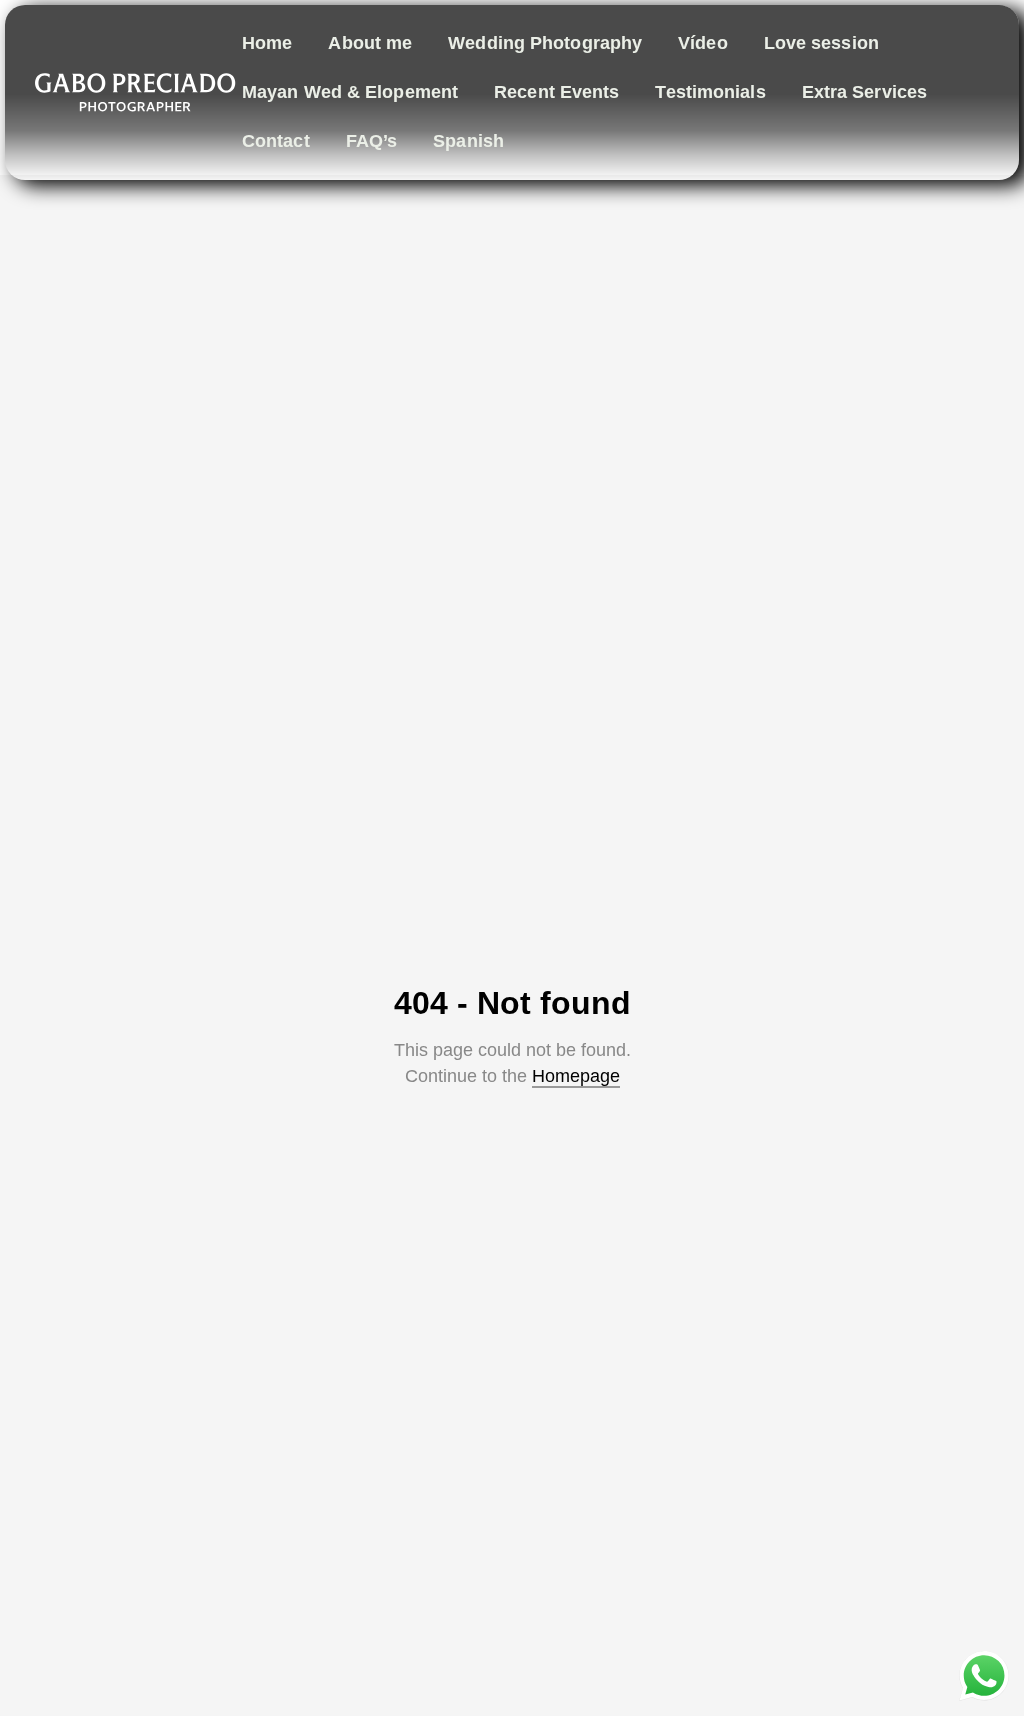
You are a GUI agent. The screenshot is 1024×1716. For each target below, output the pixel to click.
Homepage (576, 1076)
